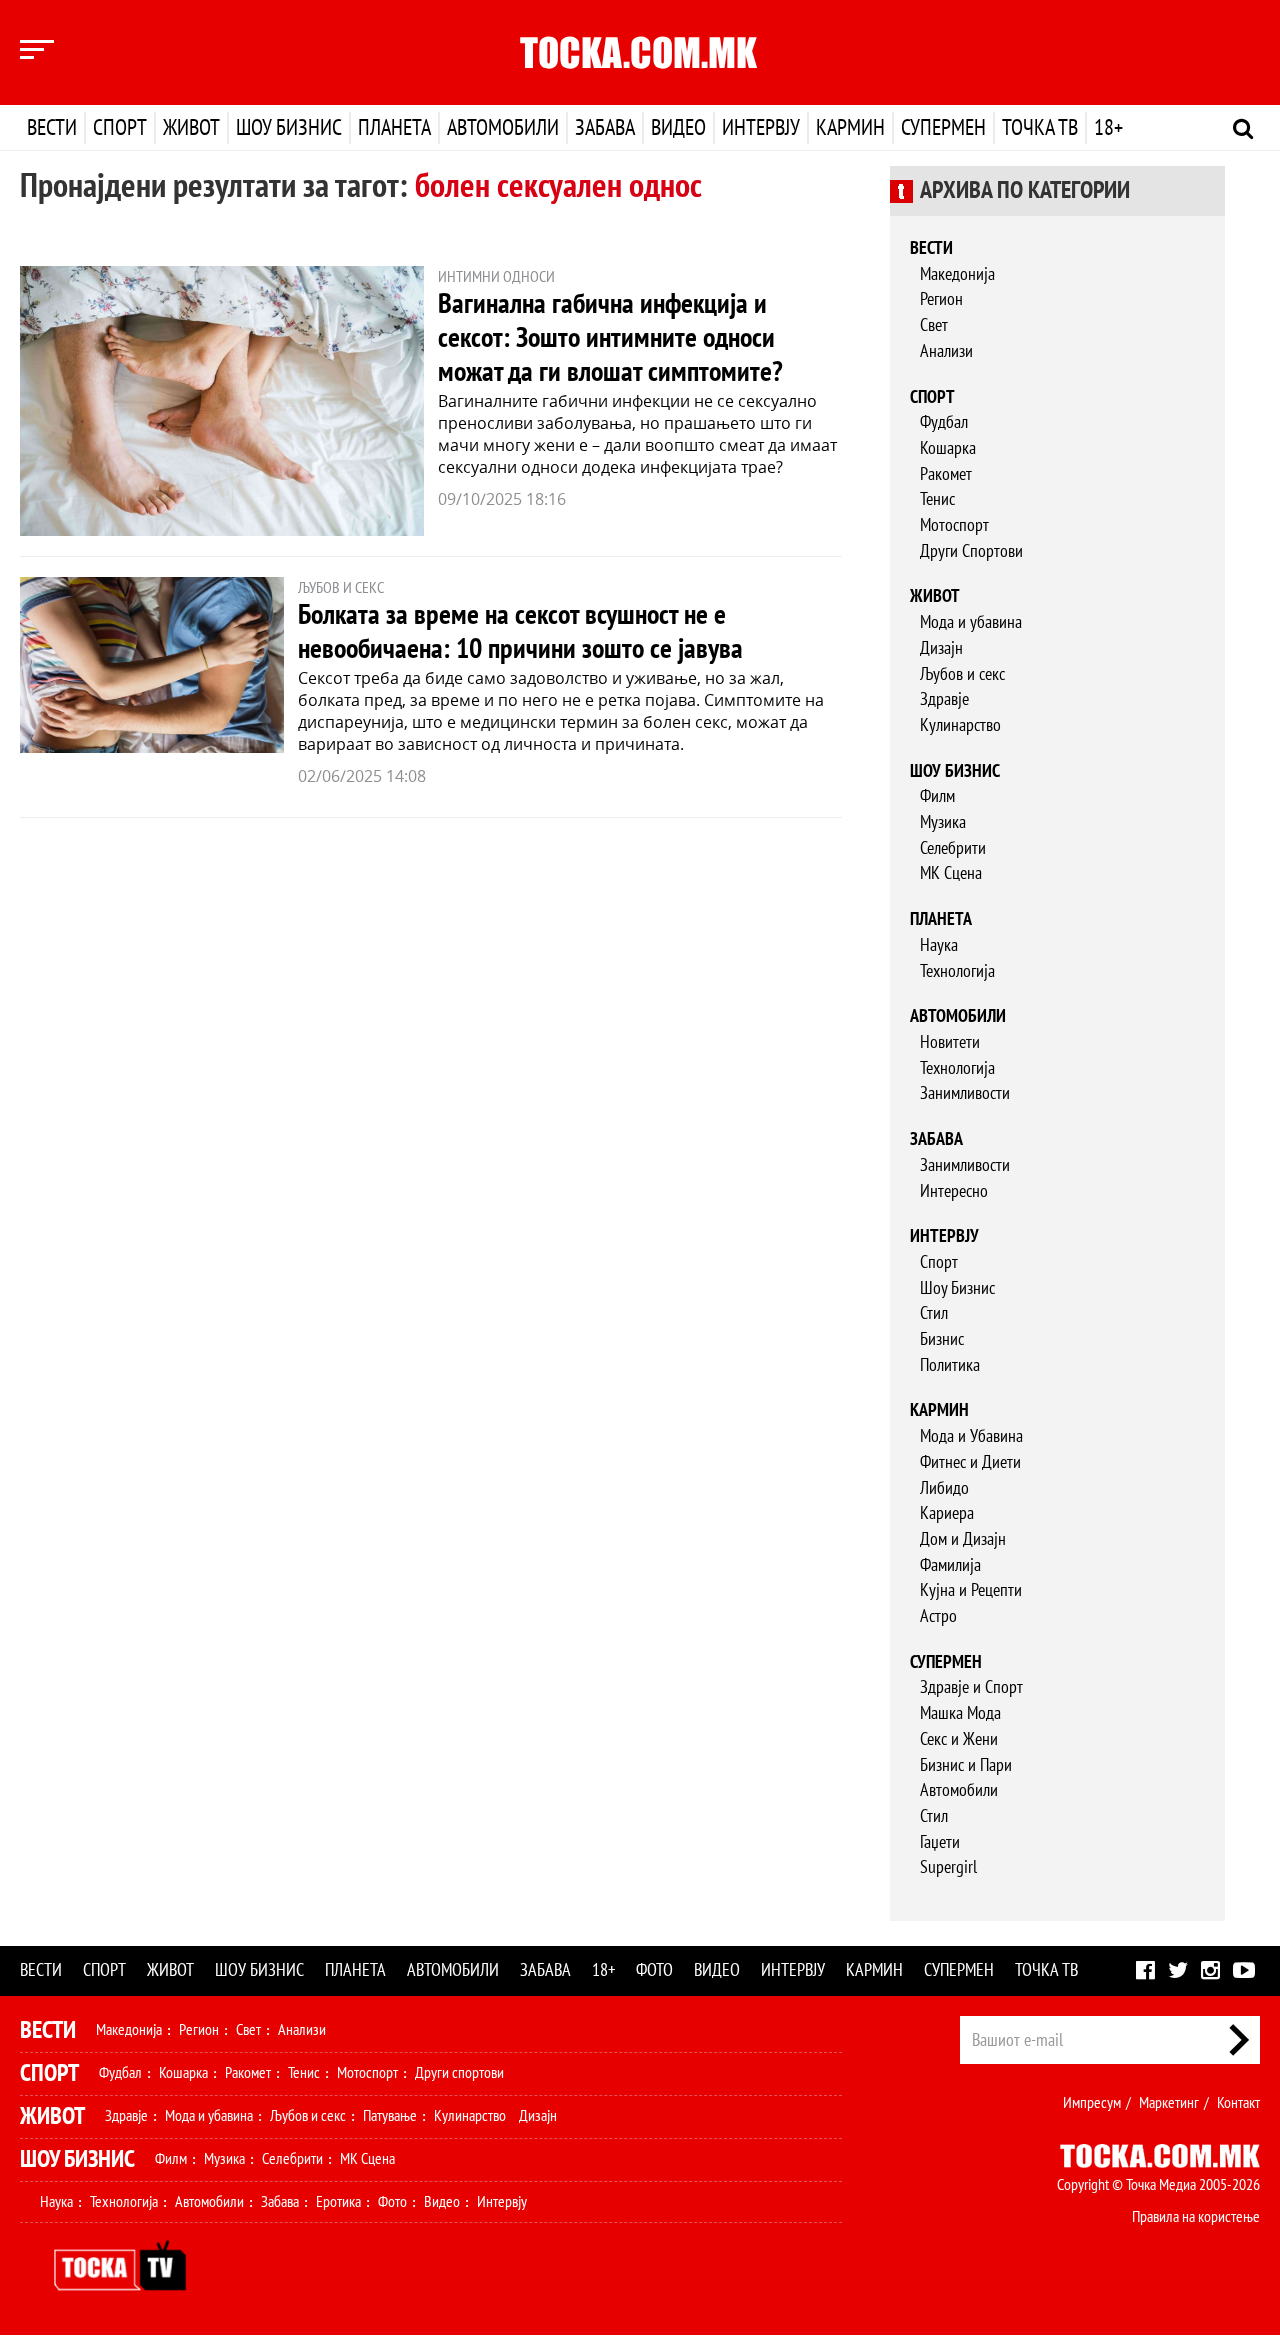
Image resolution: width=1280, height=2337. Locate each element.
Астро (938, 1616)
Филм (937, 796)
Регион (941, 299)
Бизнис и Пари (966, 1765)
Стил (934, 1313)
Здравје (944, 699)
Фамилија (950, 1565)
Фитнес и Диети (970, 1462)
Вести (52, 128)
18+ (1108, 128)
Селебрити (953, 848)
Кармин (850, 128)
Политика (950, 1365)
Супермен (943, 128)
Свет (934, 325)
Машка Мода (960, 1713)
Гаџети (940, 1842)
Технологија (957, 971)
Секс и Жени (959, 1739)
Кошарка (948, 448)
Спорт (120, 128)
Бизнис (942, 1339)
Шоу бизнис (289, 128)
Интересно (954, 1191)
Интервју (761, 128)
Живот (191, 128)
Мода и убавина (971, 622)
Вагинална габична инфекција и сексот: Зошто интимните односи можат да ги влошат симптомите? (610, 338)
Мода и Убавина (971, 1436)
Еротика (338, 2202)
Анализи (946, 351)
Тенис (937, 499)
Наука (939, 945)
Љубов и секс (962, 674)
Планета (394, 128)
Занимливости (965, 1093)
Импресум (1092, 2103)
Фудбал (944, 422)
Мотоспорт (954, 525)
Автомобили (503, 128)
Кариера (947, 1513)
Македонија (957, 274)
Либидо (944, 1488)
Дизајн (941, 648)
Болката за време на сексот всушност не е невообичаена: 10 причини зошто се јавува (520, 632)
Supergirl (948, 1867)
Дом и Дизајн (963, 1539)
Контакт (1238, 2103)
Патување (390, 2116)
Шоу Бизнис (957, 1288)
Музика (943, 822)
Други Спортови (971, 551)
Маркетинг (1169, 2103)
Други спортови (459, 2073)
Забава (605, 128)
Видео (678, 128)
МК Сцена (951, 873)
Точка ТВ (1040, 128)
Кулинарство (960, 725)
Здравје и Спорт (971, 1687)
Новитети (950, 1042)
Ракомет (946, 474)
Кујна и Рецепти (971, 1590)
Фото (654, 1970)
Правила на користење (1196, 2217)
